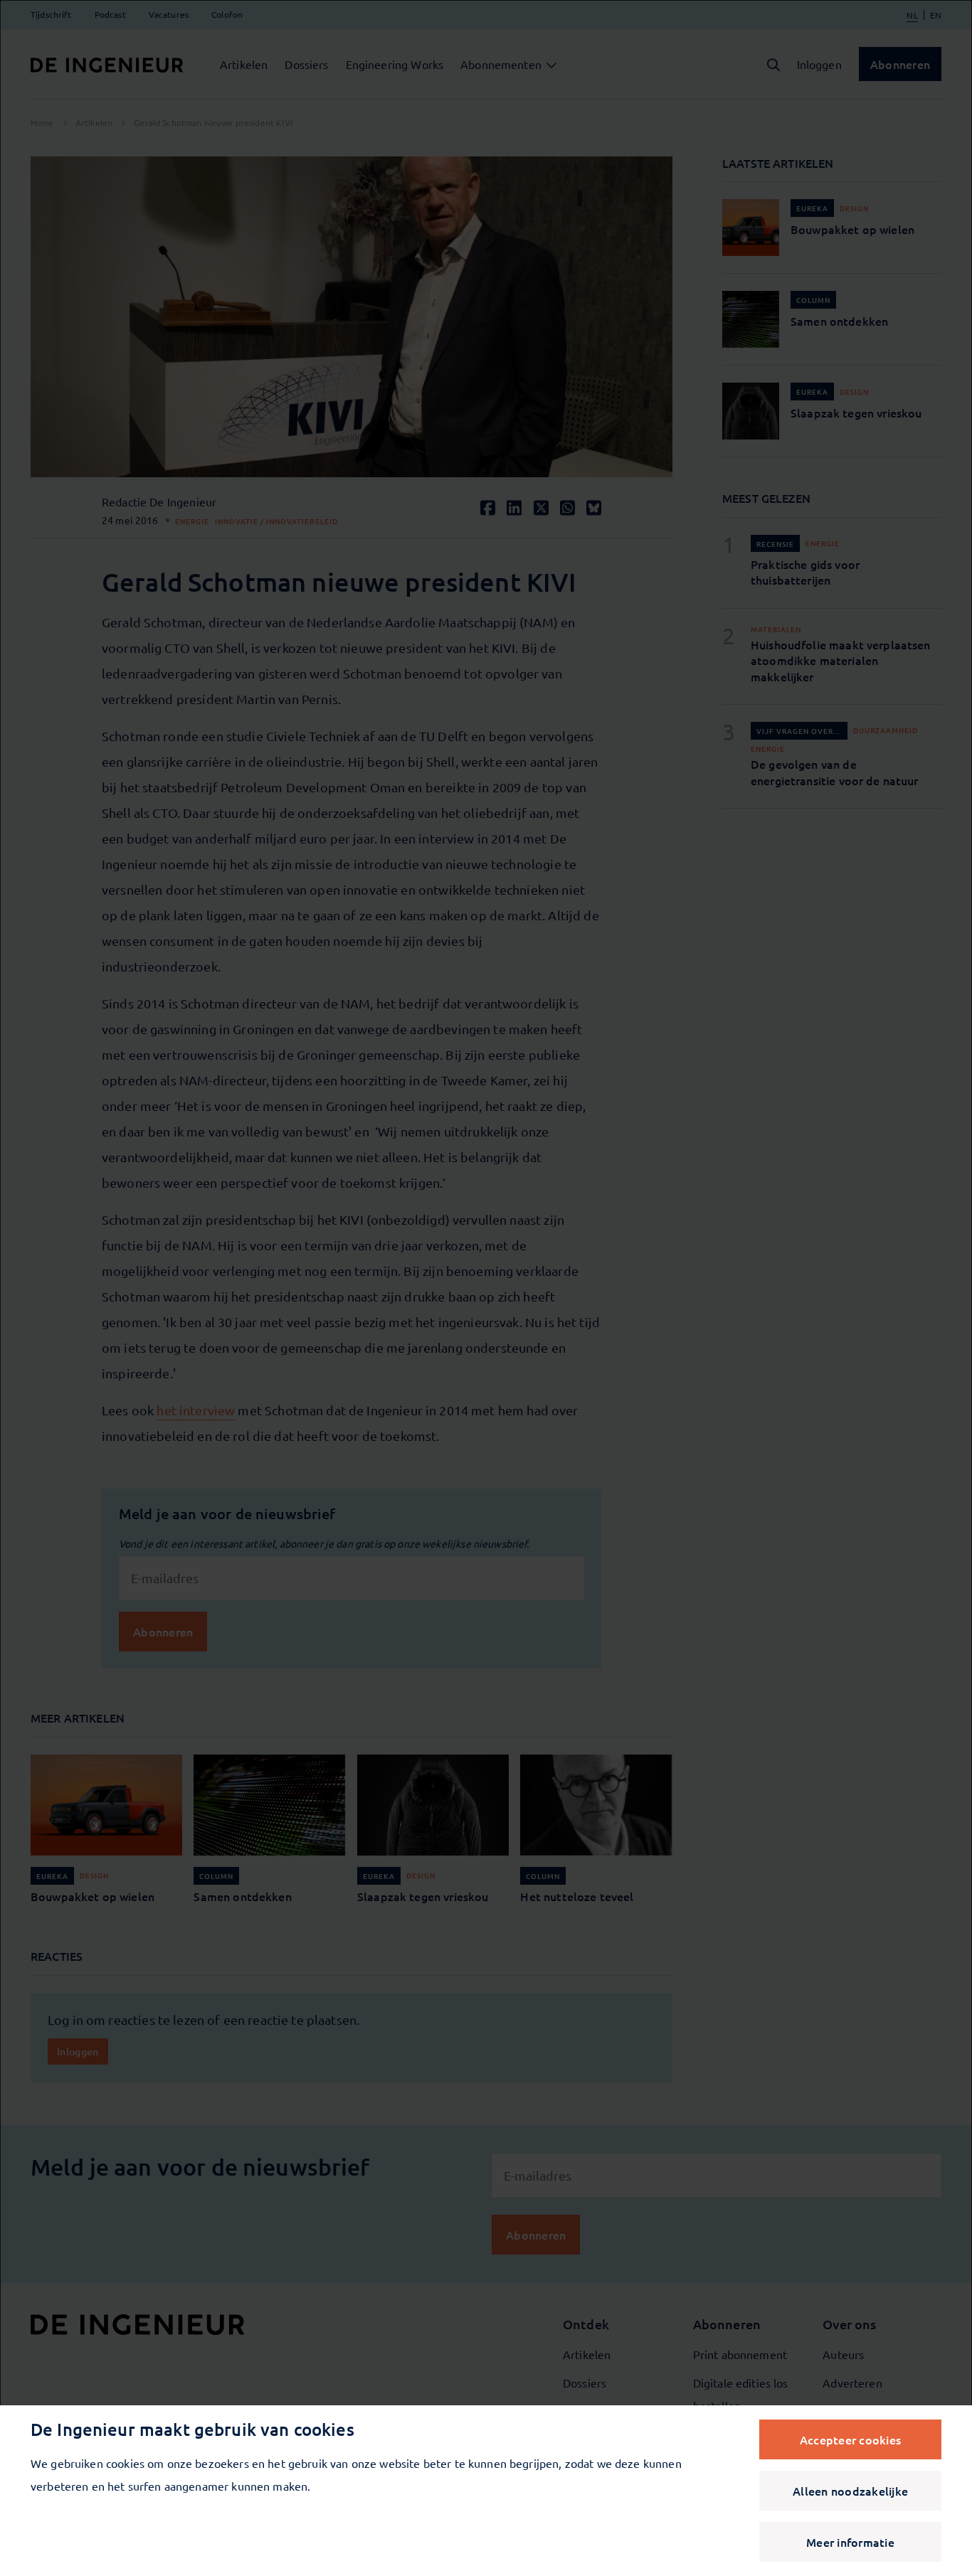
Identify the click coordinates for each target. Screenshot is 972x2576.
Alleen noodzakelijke (850, 2491)
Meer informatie (850, 2542)
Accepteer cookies (850, 2439)
